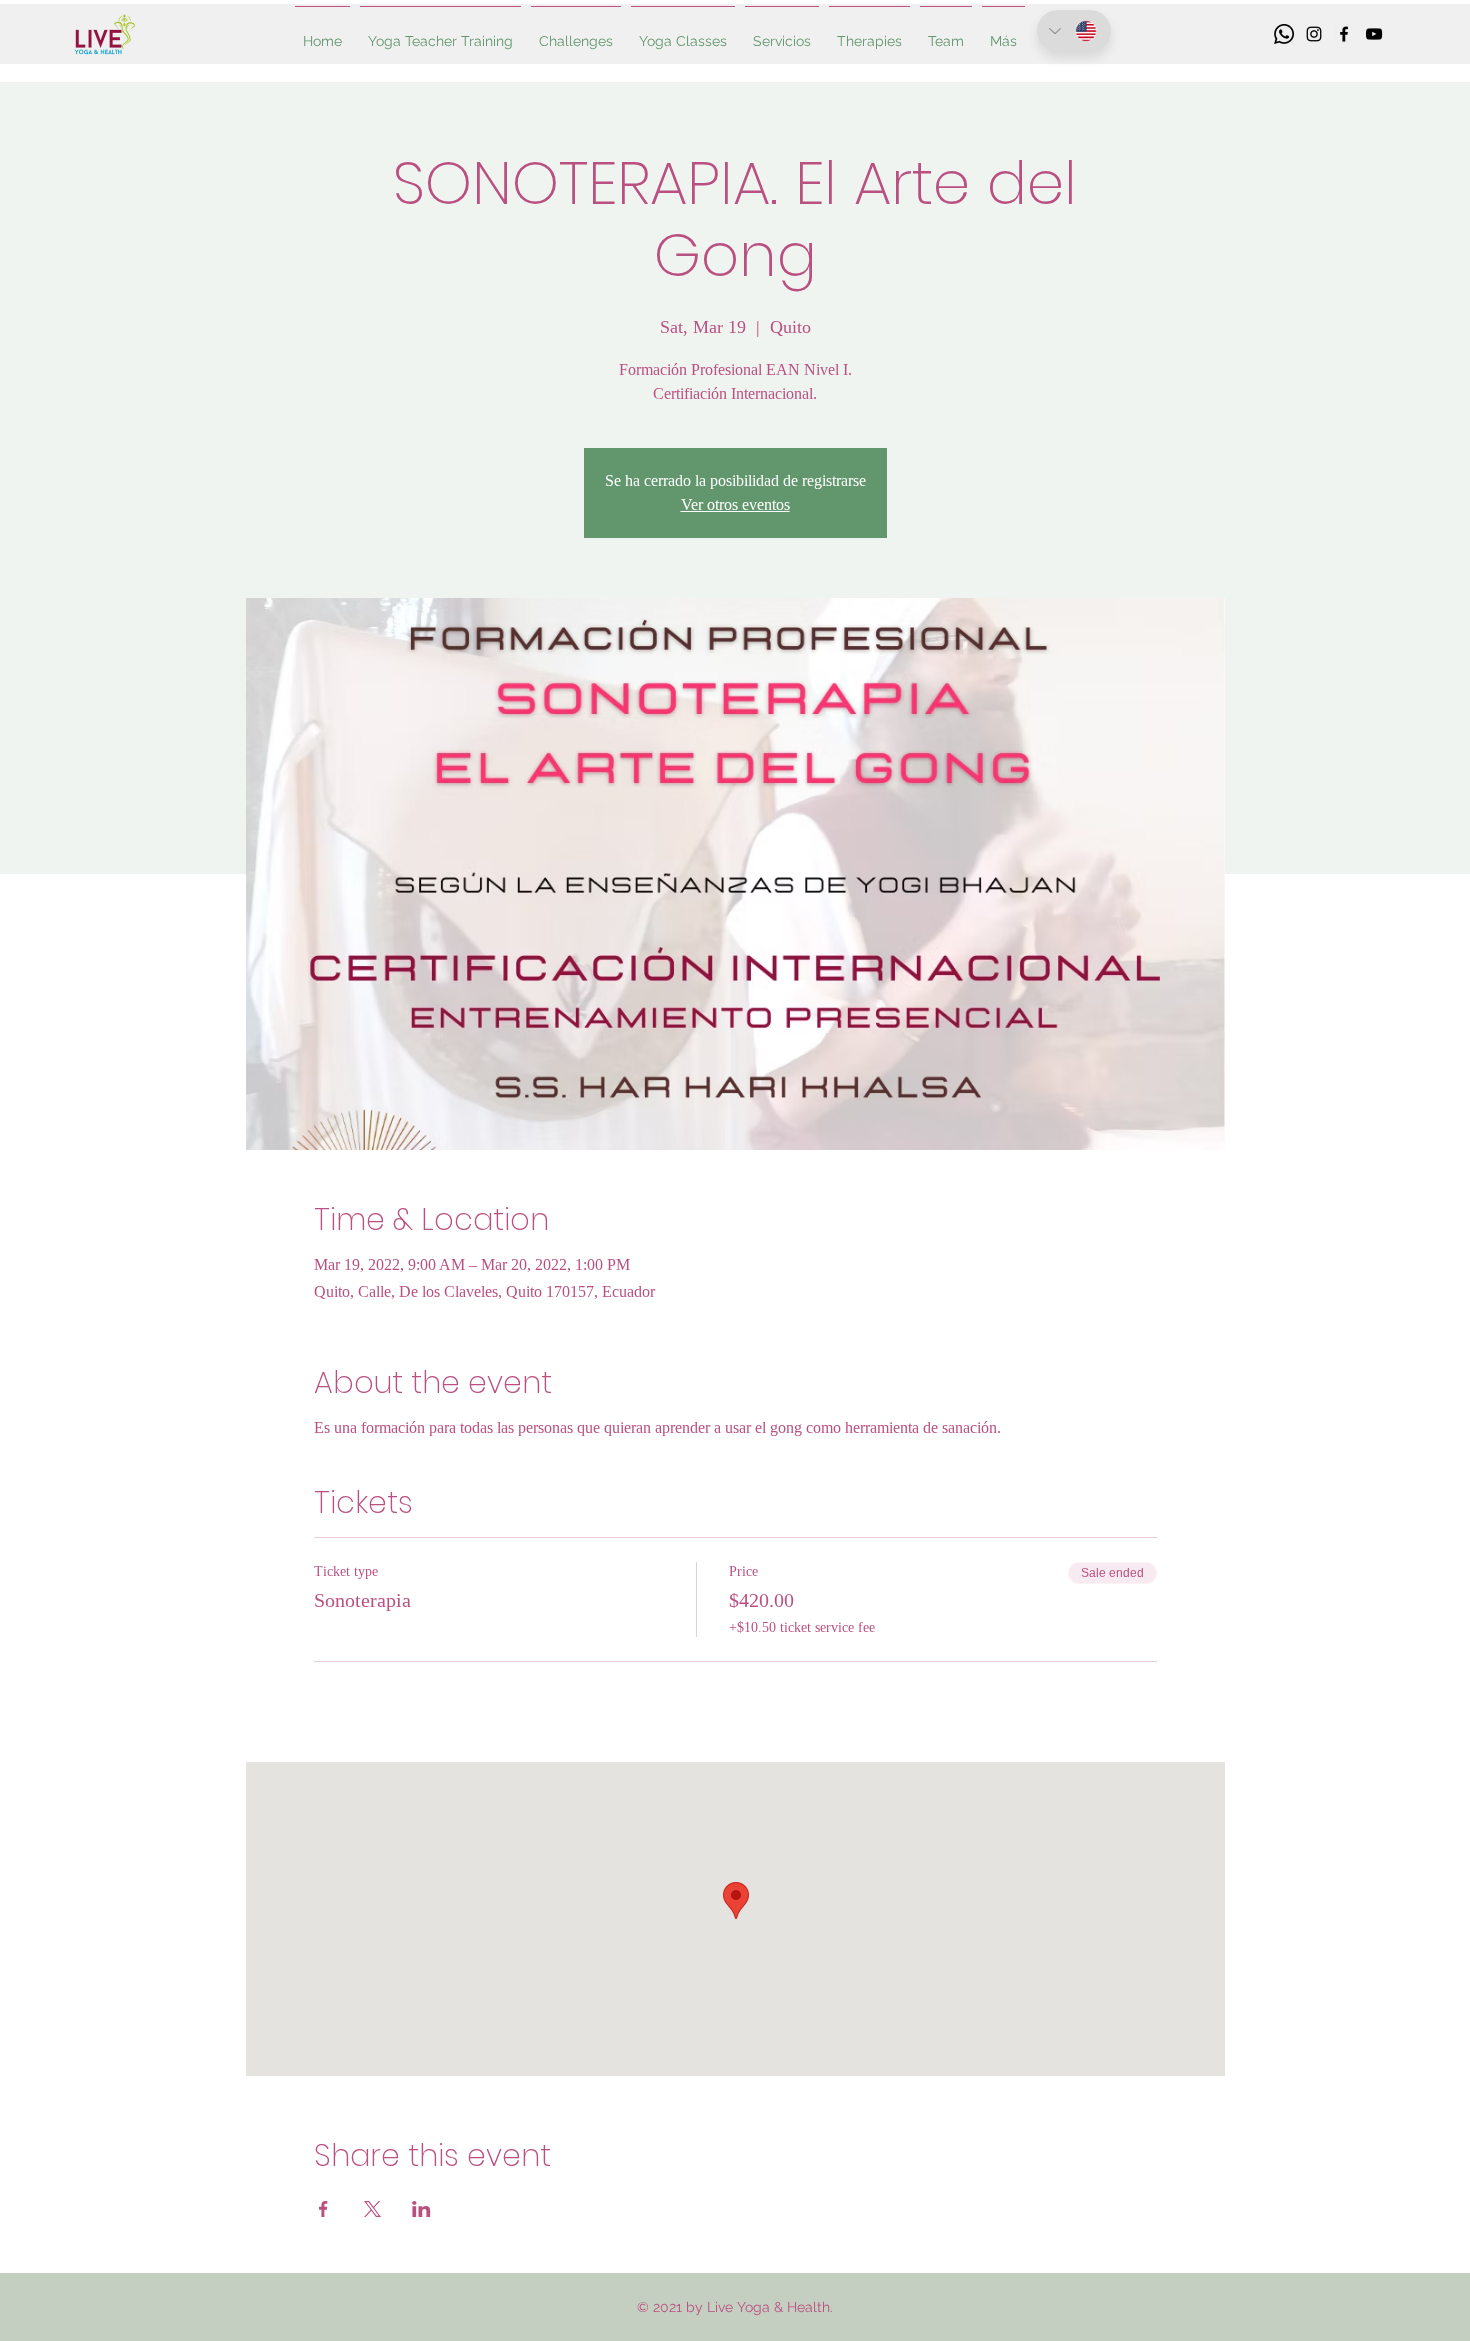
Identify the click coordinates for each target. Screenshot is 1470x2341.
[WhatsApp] (1284, 34)
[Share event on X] (372, 2209)
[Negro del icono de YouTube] (1374, 34)
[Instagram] (1314, 34)
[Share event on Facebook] (323, 2209)
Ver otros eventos (735, 504)
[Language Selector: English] (1074, 31)
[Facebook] (1344, 34)
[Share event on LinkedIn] (421, 2209)
